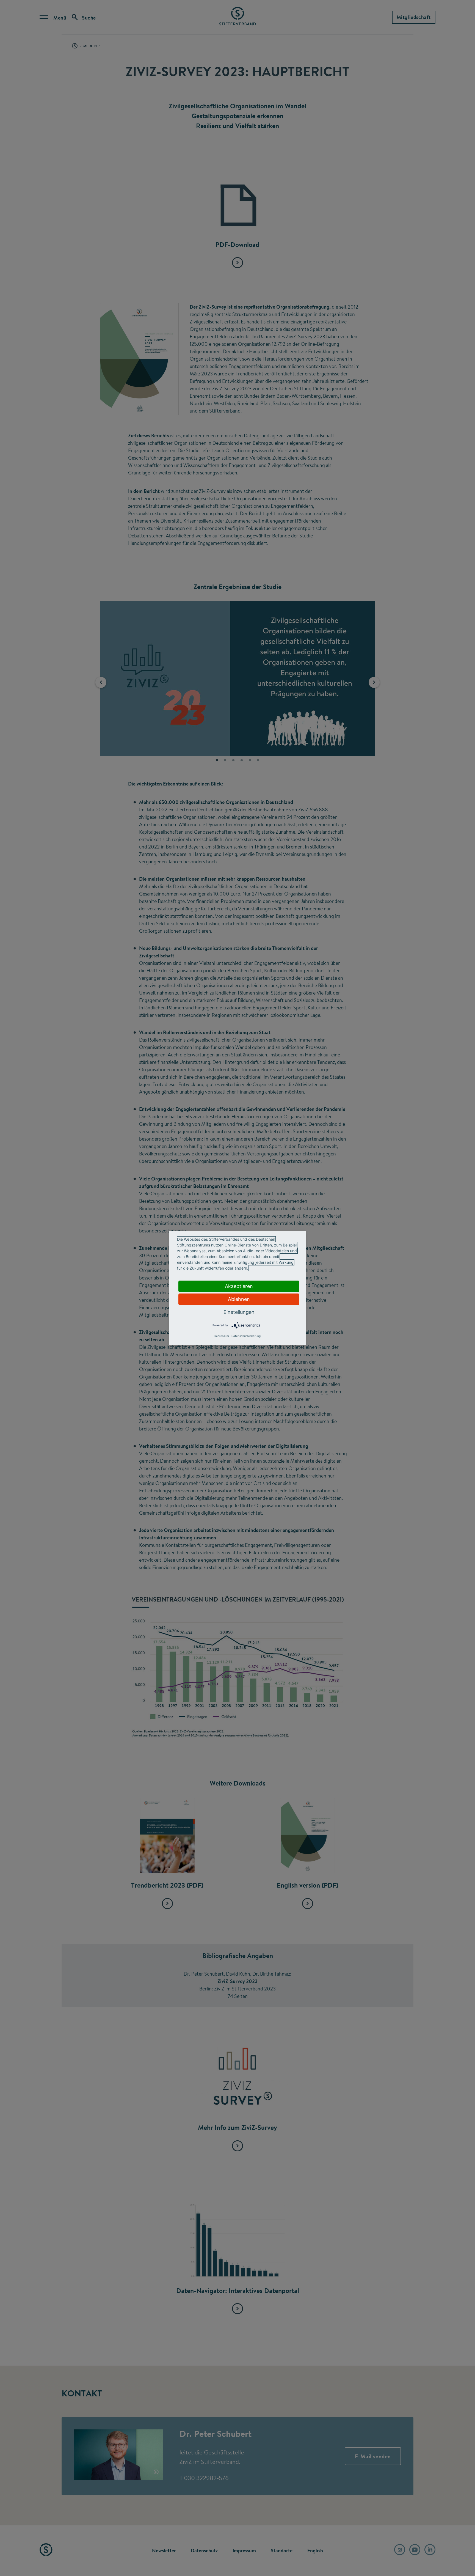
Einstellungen (239, 1312)
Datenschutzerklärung (246, 1336)
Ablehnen (239, 1299)
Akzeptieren (239, 1286)
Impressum (222, 1336)
